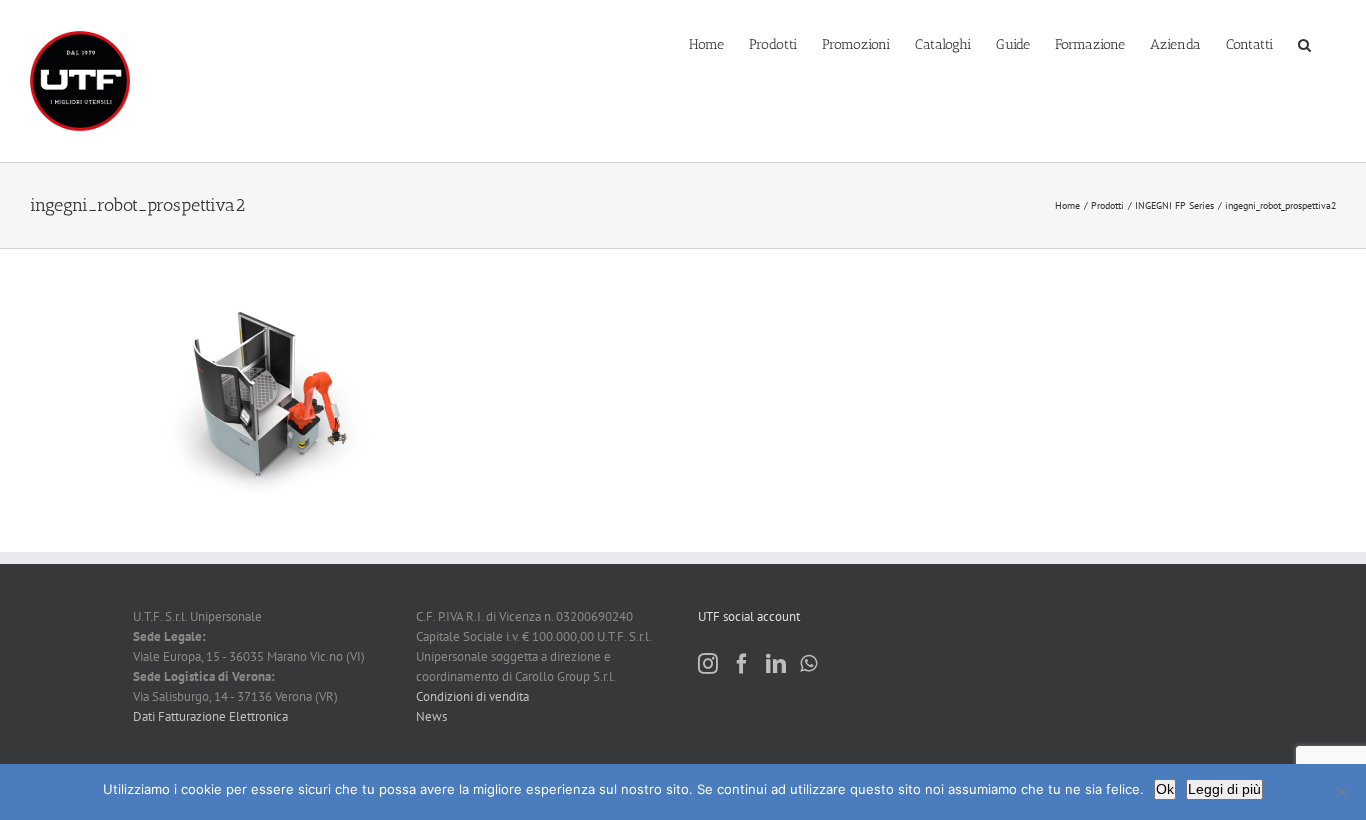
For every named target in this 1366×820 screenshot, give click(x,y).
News (431, 716)
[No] (1341, 792)
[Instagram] (708, 664)
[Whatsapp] (808, 664)
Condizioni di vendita (472, 696)
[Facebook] (742, 664)
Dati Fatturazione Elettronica (210, 716)
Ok (1165, 789)
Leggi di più (1224, 789)
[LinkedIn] (776, 664)
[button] (1304, 43)
